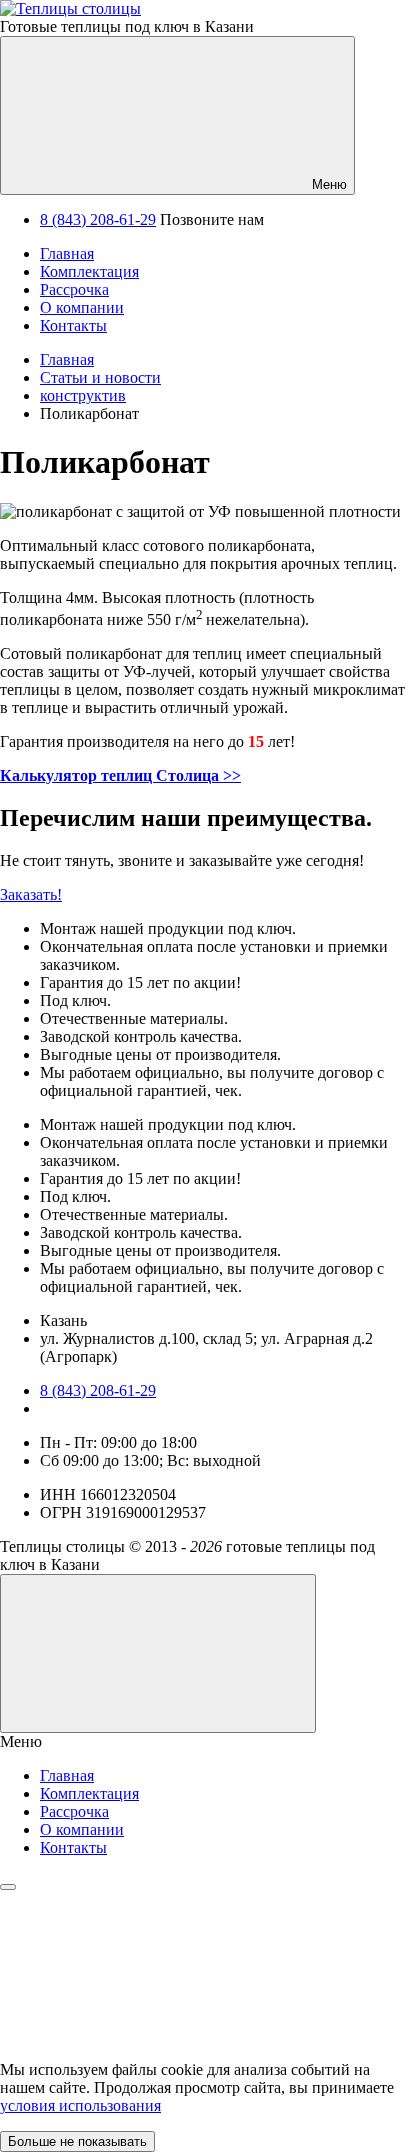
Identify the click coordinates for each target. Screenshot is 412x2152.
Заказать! (31, 894)
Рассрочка (74, 1811)
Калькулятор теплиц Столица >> (120, 775)
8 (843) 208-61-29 (98, 219)
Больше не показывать (77, 2141)
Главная (67, 1775)
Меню (327, 184)
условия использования (80, 2105)
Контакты (73, 1847)
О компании (82, 1829)
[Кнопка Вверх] (158, 1653)
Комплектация (89, 1793)
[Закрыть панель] (8, 1887)
